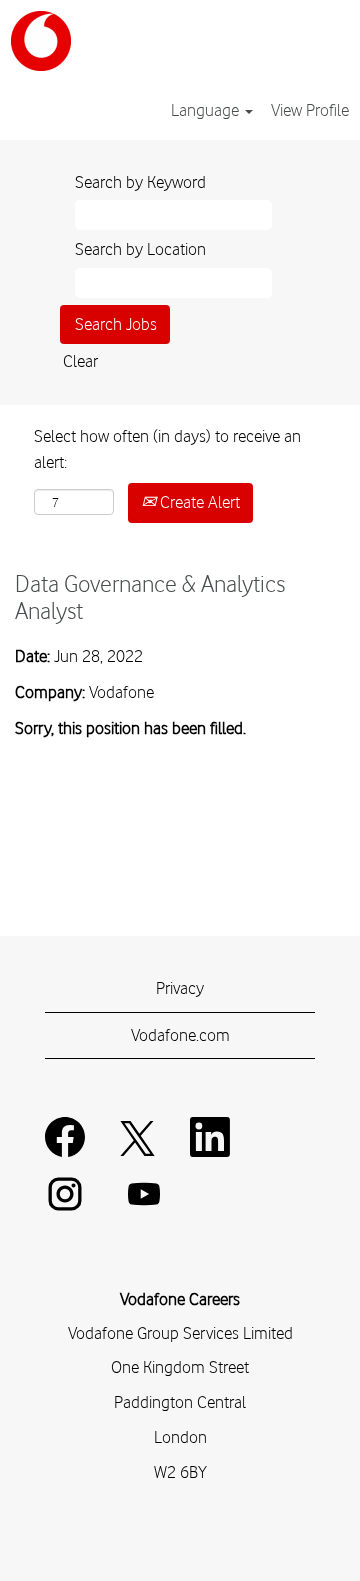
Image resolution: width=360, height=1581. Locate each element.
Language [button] (207, 110)
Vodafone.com (180, 1035)
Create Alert (198, 502)
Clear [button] (80, 361)
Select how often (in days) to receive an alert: (167, 449)
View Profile (310, 110)
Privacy (180, 988)
